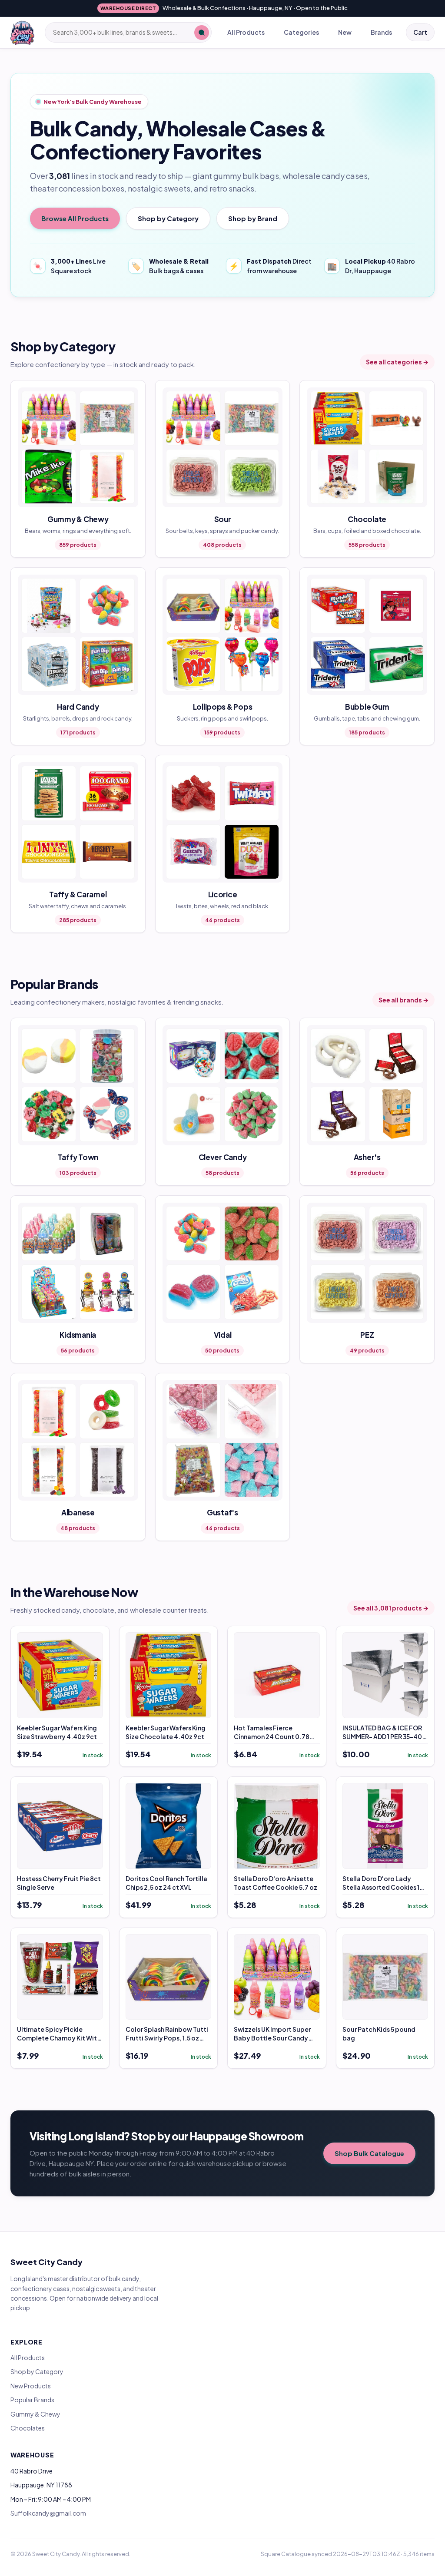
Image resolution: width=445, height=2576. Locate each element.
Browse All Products (75, 218)
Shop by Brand (253, 218)
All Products (246, 32)
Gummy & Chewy (35, 2414)
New (345, 32)
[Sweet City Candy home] (22, 33)
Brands (381, 32)
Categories (301, 32)
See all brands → (403, 1000)
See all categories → (397, 362)
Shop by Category (168, 218)
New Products (31, 2386)
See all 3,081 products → (391, 1608)
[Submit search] (202, 33)
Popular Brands (32, 2400)
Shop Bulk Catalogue (369, 2153)
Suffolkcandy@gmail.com (48, 2513)
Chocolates (28, 2428)
